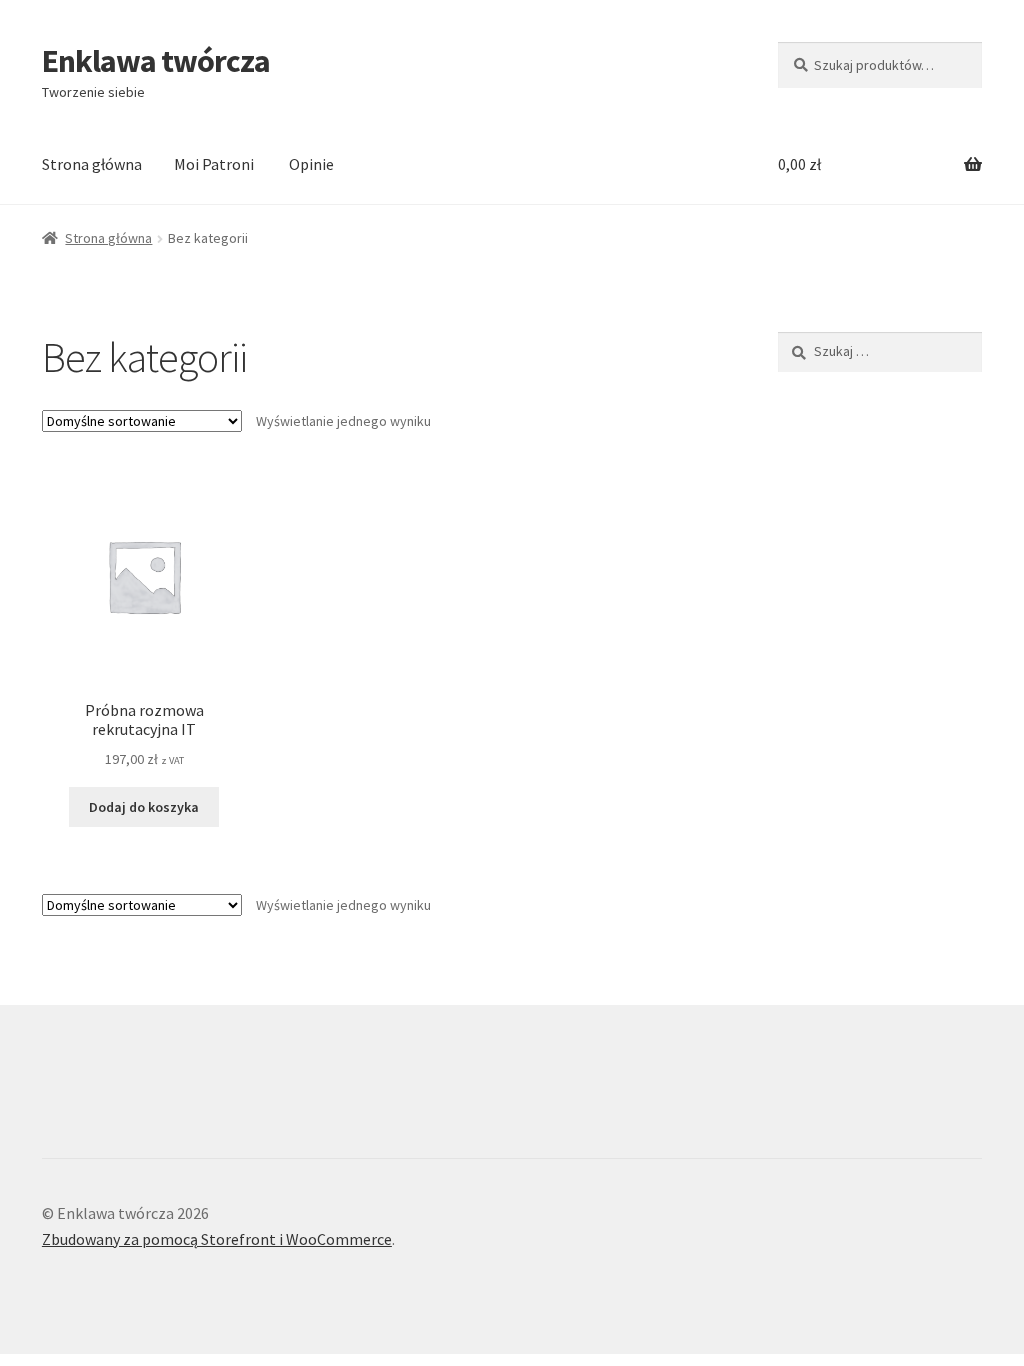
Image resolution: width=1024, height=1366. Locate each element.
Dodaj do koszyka (144, 807)
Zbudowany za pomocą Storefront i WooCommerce (217, 1239)
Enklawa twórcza (156, 61)
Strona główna (92, 164)
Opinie (311, 164)
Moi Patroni (214, 164)
